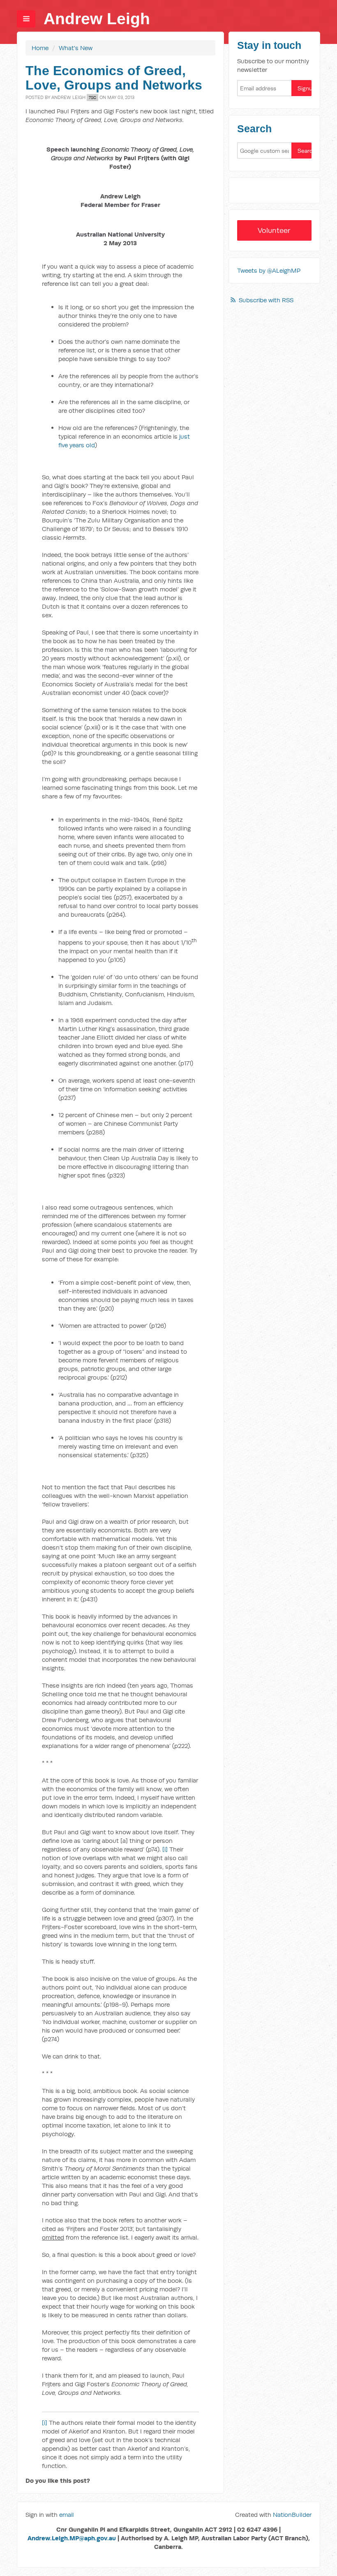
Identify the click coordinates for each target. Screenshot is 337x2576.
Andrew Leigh (97, 19)
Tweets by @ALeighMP (269, 270)
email (67, 2515)
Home (40, 48)
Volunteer (274, 230)
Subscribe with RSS (266, 300)
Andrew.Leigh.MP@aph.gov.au (72, 2538)
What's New (76, 48)
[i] (165, 1849)
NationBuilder (292, 2515)
